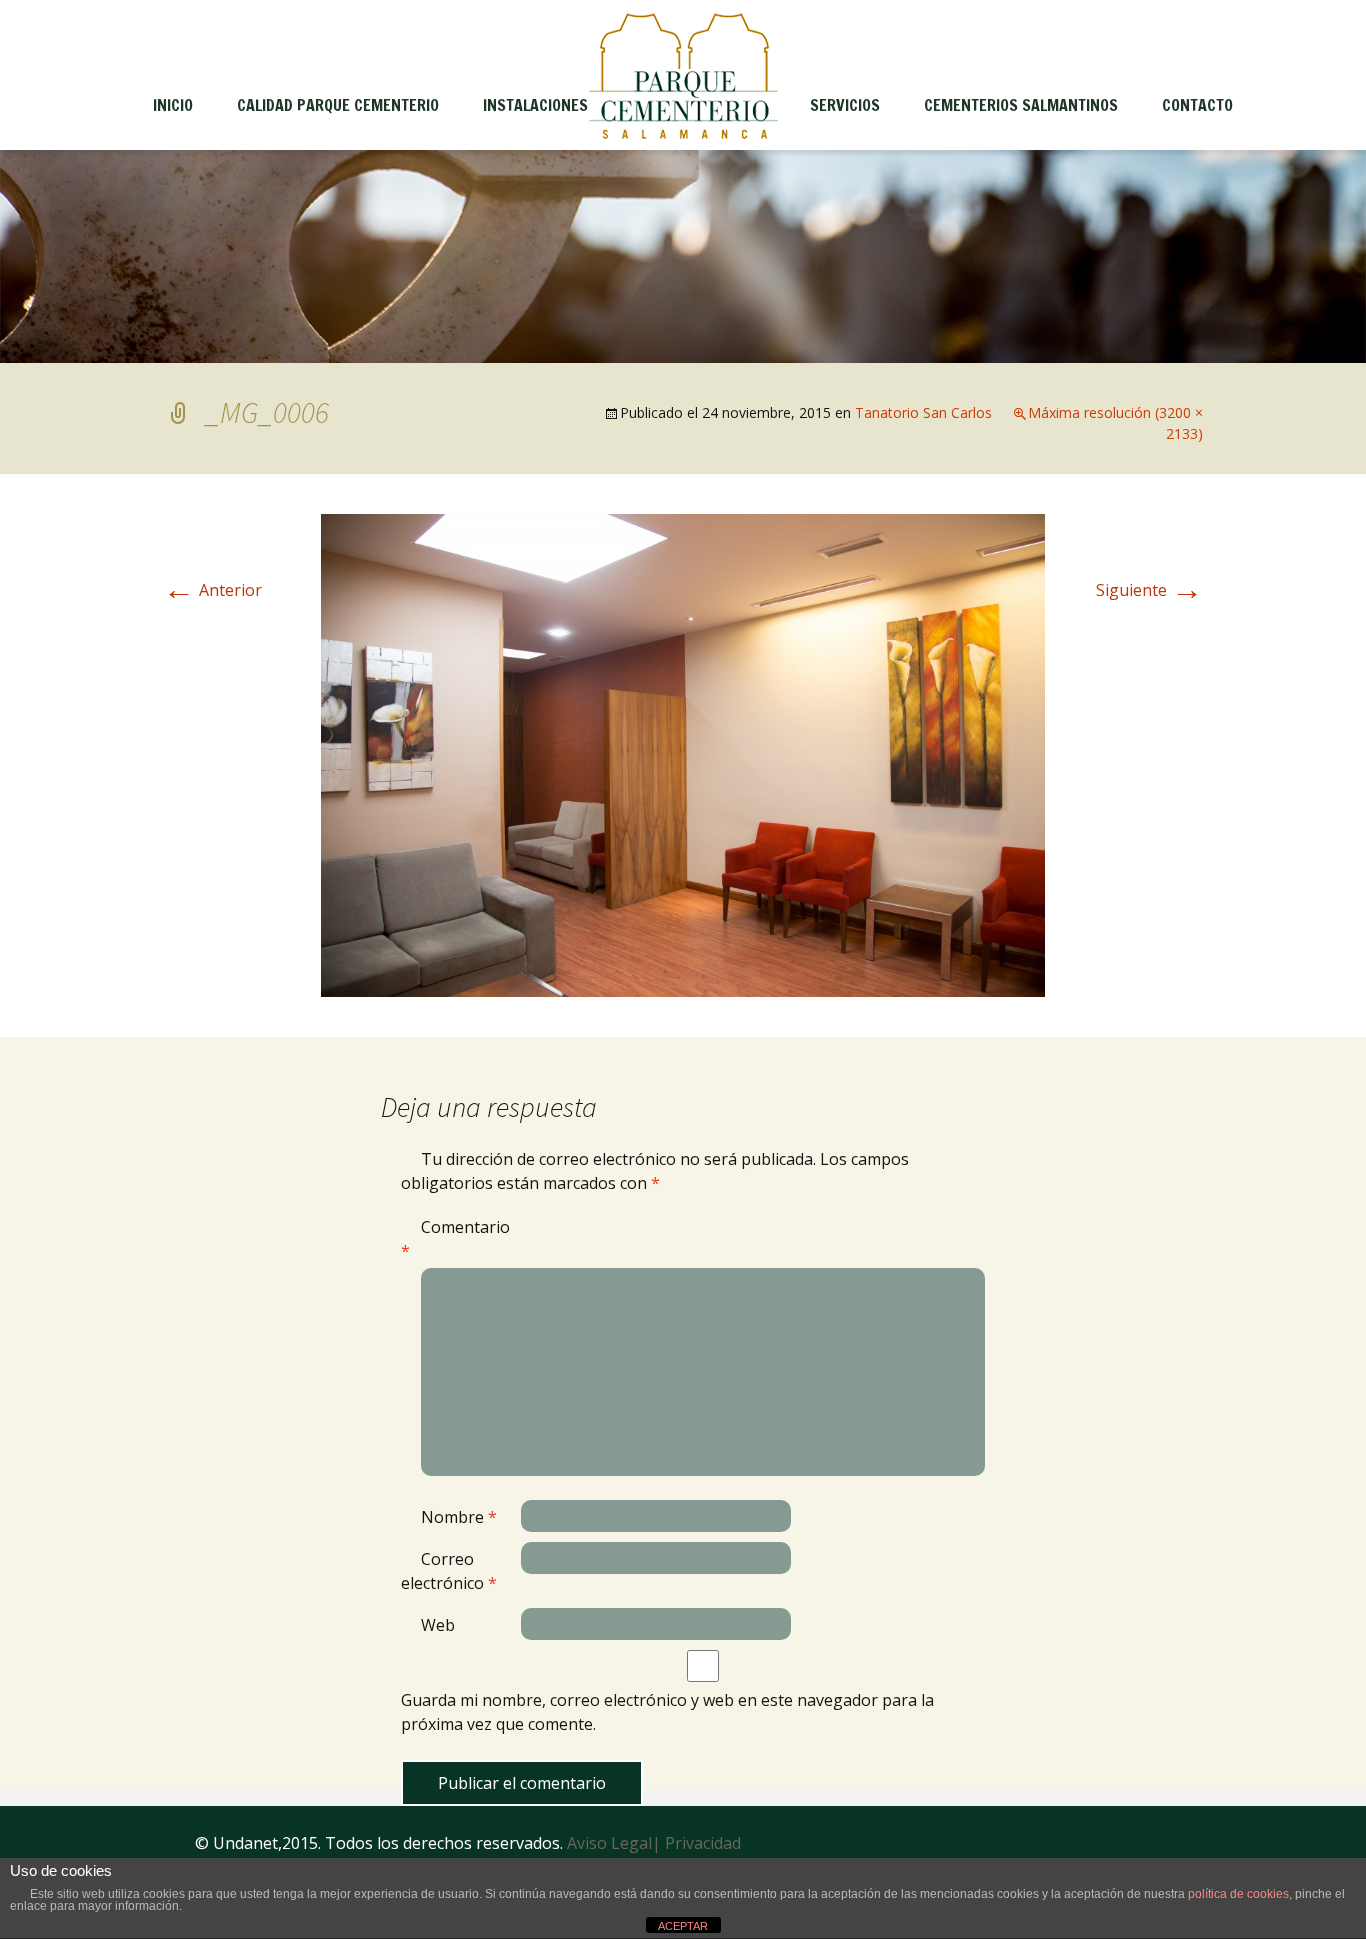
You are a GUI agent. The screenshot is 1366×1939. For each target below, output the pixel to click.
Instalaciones (535, 105)
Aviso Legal (609, 1843)
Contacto (1197, 105)
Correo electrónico (449, 1571)
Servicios (845, 105)
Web (438, 1625)
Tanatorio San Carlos (923, 412)
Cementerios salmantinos (1021, 105)
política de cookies (1238, 1894)
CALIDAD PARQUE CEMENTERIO (338, 105)
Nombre (459, 1517)
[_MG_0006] (683, 754)
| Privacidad (696, 1843)
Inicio (173, 105)
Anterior (212, 590)
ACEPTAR (683, 1926)
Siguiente (1149, 590)
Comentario (455, 1239)
